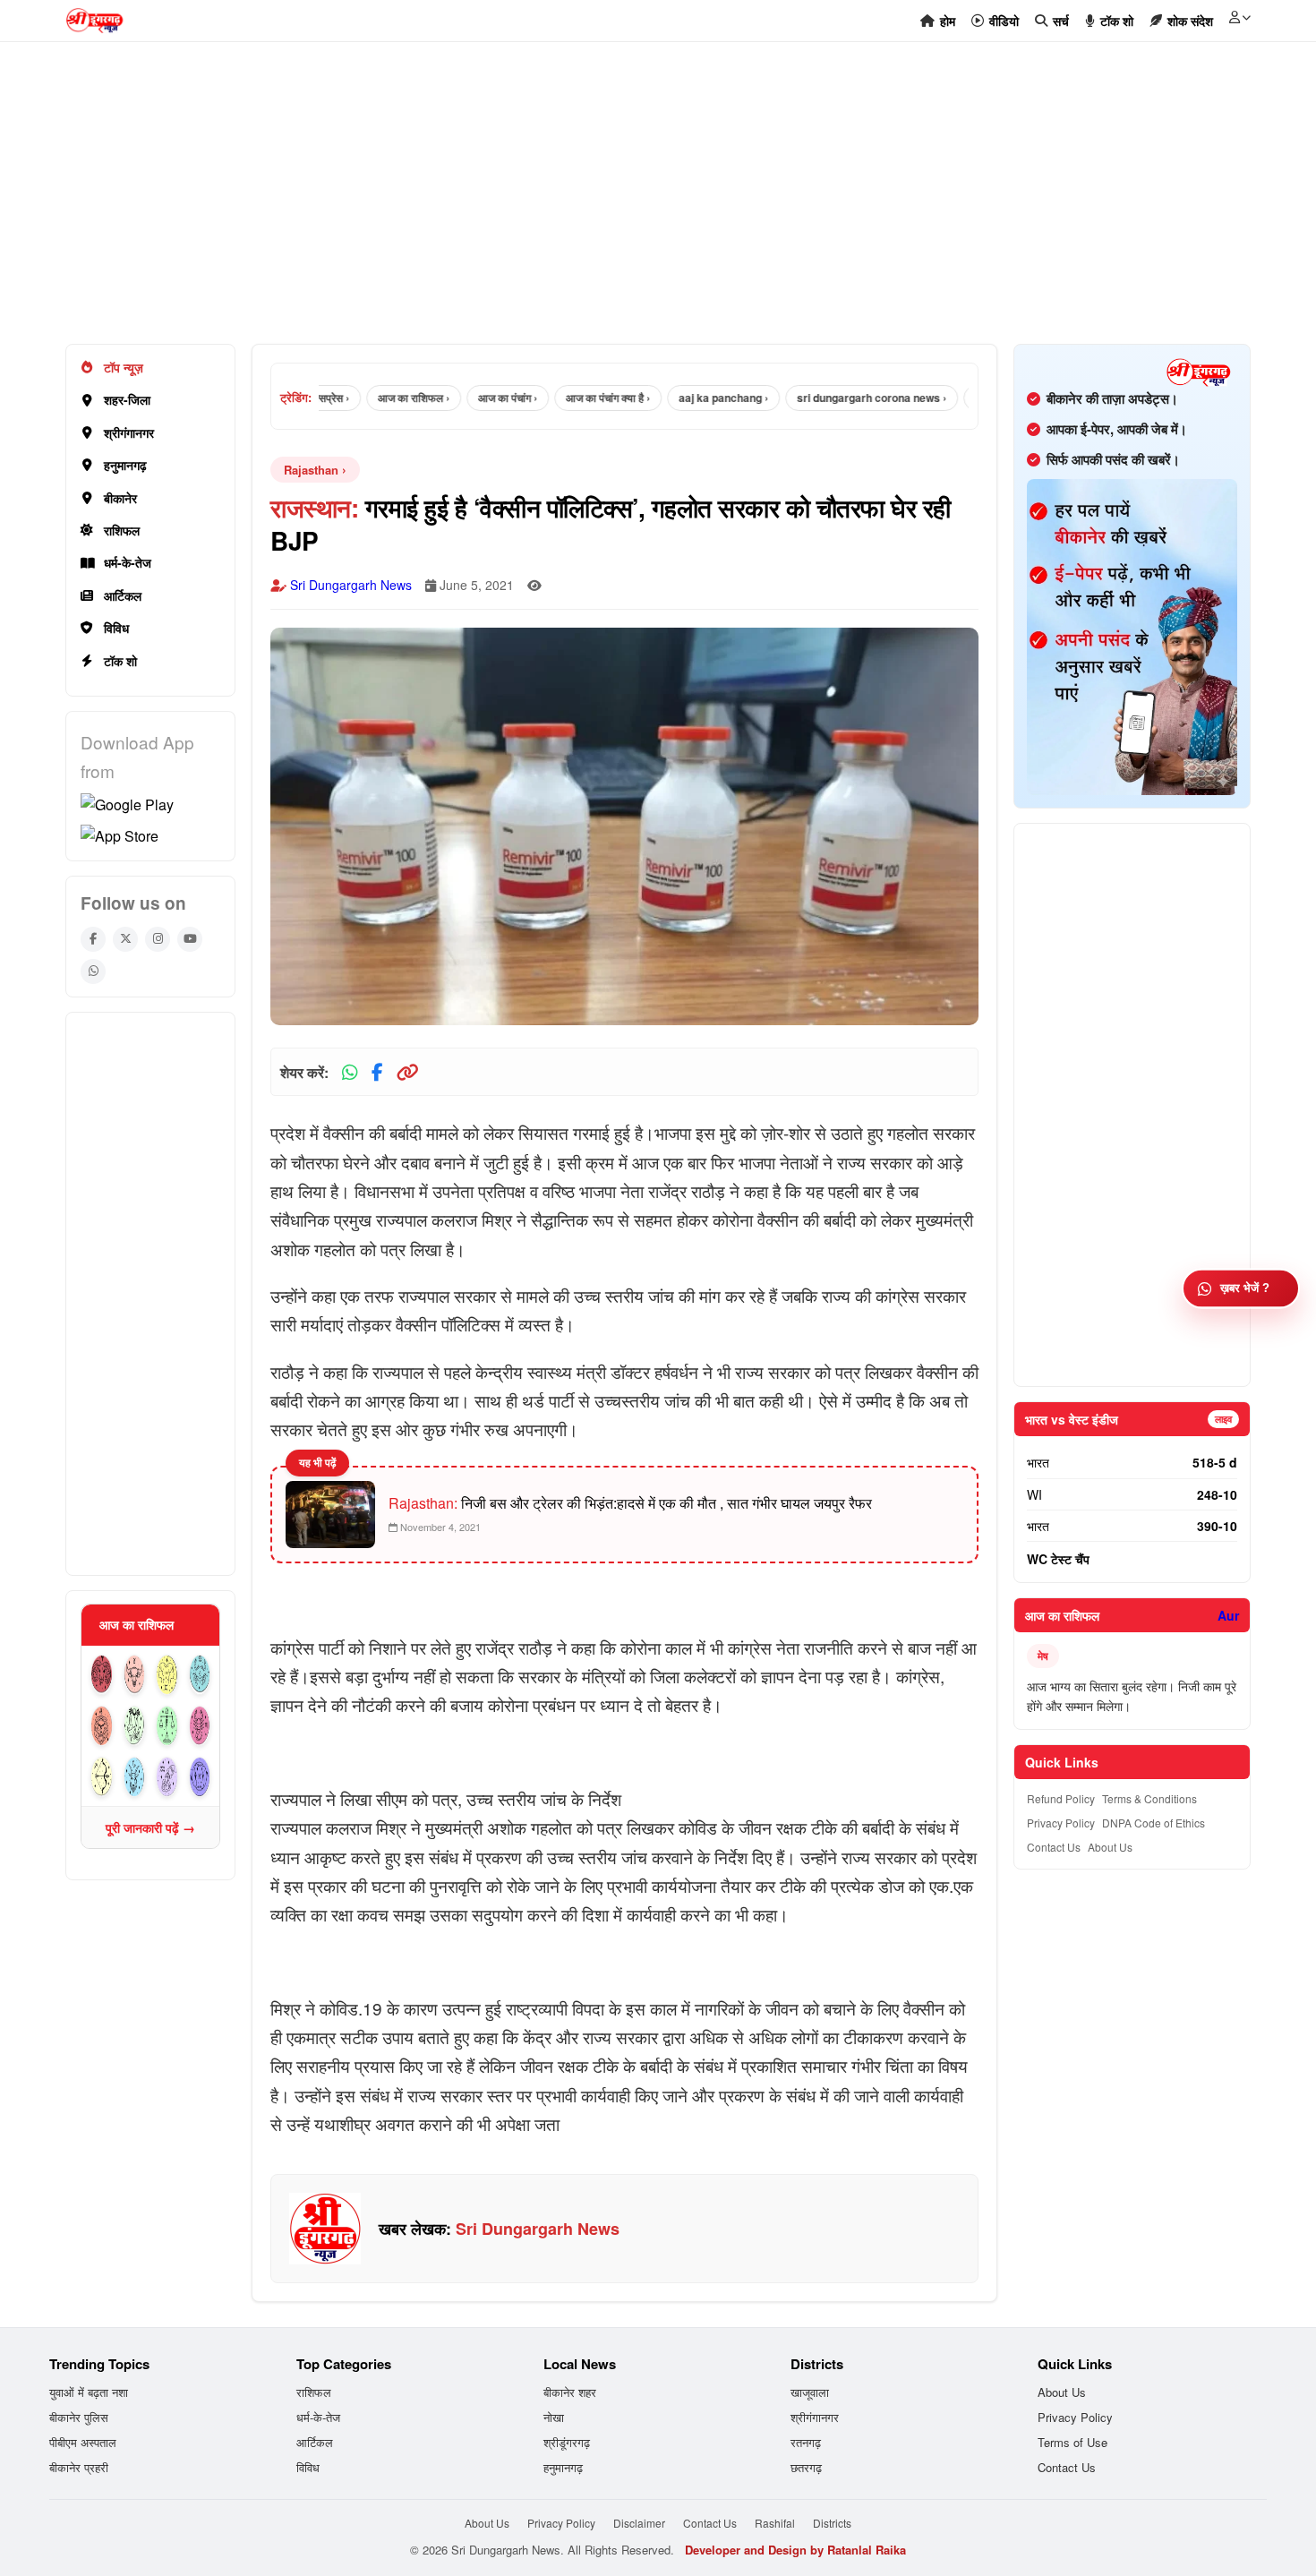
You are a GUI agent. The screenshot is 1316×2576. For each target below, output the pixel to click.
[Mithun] (167, 1675)
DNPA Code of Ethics (1154, 1823)
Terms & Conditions (1149, 1798)
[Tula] (167, 1726)
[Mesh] (102, 1675)
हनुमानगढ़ (125, 465)
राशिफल (122, 530)
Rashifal (775, 2523)
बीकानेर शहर (570, 2392)
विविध (116, 628)
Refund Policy (1061, 1798)
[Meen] (200, 1777)
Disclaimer (639, 2523)
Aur (1228, 1615)
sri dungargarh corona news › (834, 398)
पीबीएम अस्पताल (83, 2442)
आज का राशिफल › (376, 398)
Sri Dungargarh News (351, 585)
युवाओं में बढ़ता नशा (89, 2392)
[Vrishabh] (135, 1675)
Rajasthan (311, 470)
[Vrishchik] (200, 1726)
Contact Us (1054, 1847)
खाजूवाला (810, 2392)
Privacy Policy (1061, 1823)
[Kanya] (135, 1726)
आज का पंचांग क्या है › (570, 398)
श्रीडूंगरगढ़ (567, 2442)
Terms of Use (1072, 2442)
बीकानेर (120, 498)
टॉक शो (120, 661)
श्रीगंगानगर (129, 432)
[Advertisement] (602, 202)
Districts (832, 2523)
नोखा (554, 2417)
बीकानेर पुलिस (79, 2417)
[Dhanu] (102, 1777)
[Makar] (135, 1777)
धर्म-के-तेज (128, 562)
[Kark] (200, 1675)
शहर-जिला (127, 399)
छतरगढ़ (806, 2467)
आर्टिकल (123, 595)
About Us (1110, 1847)
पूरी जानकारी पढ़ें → (150, 1827)
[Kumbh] (167, 1777)
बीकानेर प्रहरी (79, 2467)
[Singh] (102, 1726)
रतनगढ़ (806, 2442)
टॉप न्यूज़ (124, 367)
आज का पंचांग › (470, 398)
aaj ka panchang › (686, 398)
